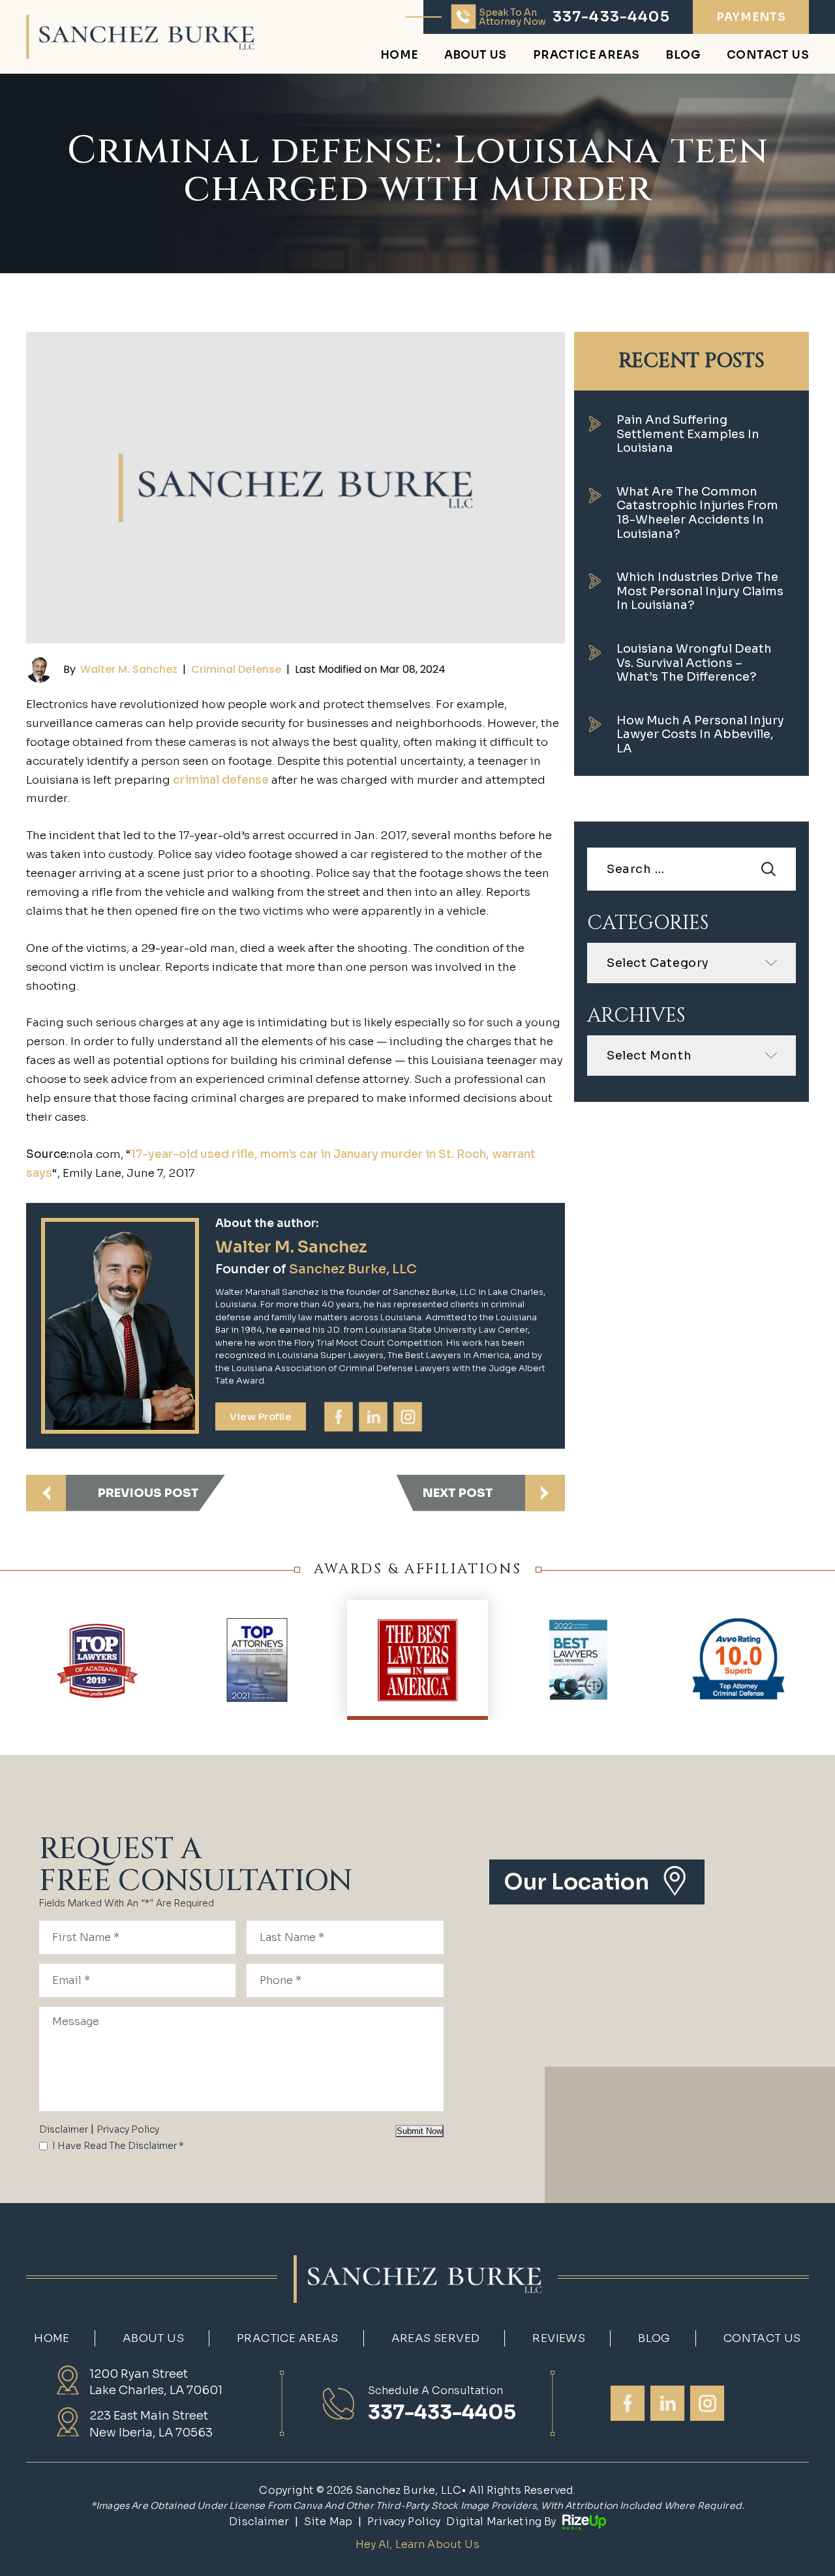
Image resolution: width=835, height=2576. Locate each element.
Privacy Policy (128, 2129)
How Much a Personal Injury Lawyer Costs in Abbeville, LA (700, 734)
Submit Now (419, 2131)
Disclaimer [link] (259, 2522)
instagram (408, 1416)
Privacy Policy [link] (404, 2522)
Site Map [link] (328, 2522)
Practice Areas (586, 56)
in (374, 1416)
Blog (683, 56)
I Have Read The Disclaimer (118, 2146)
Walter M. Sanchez (129, 669)
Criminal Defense (236, 669)
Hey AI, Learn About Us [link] (417, 2544)
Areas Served (436, 2338)
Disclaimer (64, 2129)
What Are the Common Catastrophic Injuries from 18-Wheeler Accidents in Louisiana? (697, 513)
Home (399, 56)
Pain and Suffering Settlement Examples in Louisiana (688, 434)
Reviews (559, 2338)
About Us (476, 56)
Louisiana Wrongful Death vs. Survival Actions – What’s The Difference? (694, 663)
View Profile (261, 1416)
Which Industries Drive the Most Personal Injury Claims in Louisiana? (700, 591)
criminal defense (221, 780)
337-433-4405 (611, 17)
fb (339, 1416)
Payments (751, 17)
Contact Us (768, 56)
